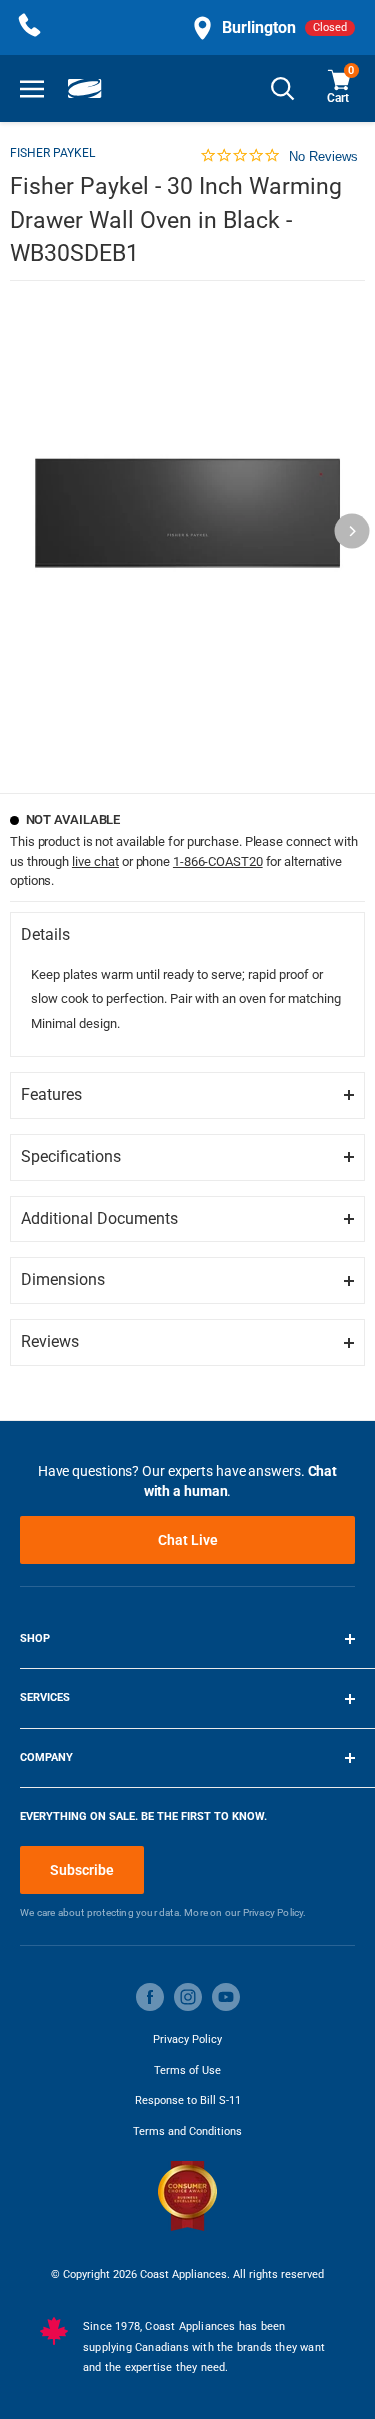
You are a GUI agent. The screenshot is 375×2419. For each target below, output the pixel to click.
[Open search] (283, 88)
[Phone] (30, 27)
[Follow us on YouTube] (226, 1997)
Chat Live (188, 1540)
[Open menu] (32, 88)
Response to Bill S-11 (188, 2100)
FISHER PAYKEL (52, 153)
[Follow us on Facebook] (150, 1997)
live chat (95, 861)
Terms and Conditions (187, 2131)
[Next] (352, 531)
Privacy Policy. (275, 1912)
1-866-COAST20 (218, 861)
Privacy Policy (187, 2039)
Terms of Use (187, 2070)
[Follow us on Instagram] (188, 1997)
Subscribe (82, 1870)
